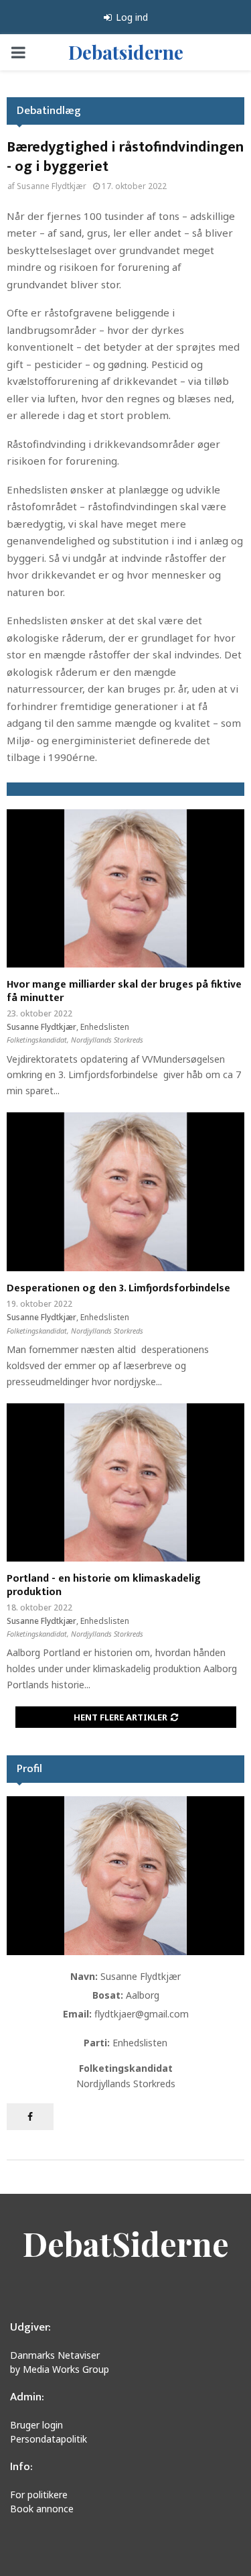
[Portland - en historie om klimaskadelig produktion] (125, 1483)
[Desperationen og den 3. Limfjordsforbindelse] (125, 1192)
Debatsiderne (126, 52)
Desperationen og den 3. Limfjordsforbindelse (118, 1288)
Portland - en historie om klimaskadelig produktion (104, 1585)
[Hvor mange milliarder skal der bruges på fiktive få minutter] (125, 889)
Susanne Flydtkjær (52, 186)
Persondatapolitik (49, 2439)
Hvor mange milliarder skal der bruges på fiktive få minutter (124, 991)
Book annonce (42, 2509)
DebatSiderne (126, 2243)
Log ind (131, 17)
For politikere (39, 2495)
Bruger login (36, 2425)
